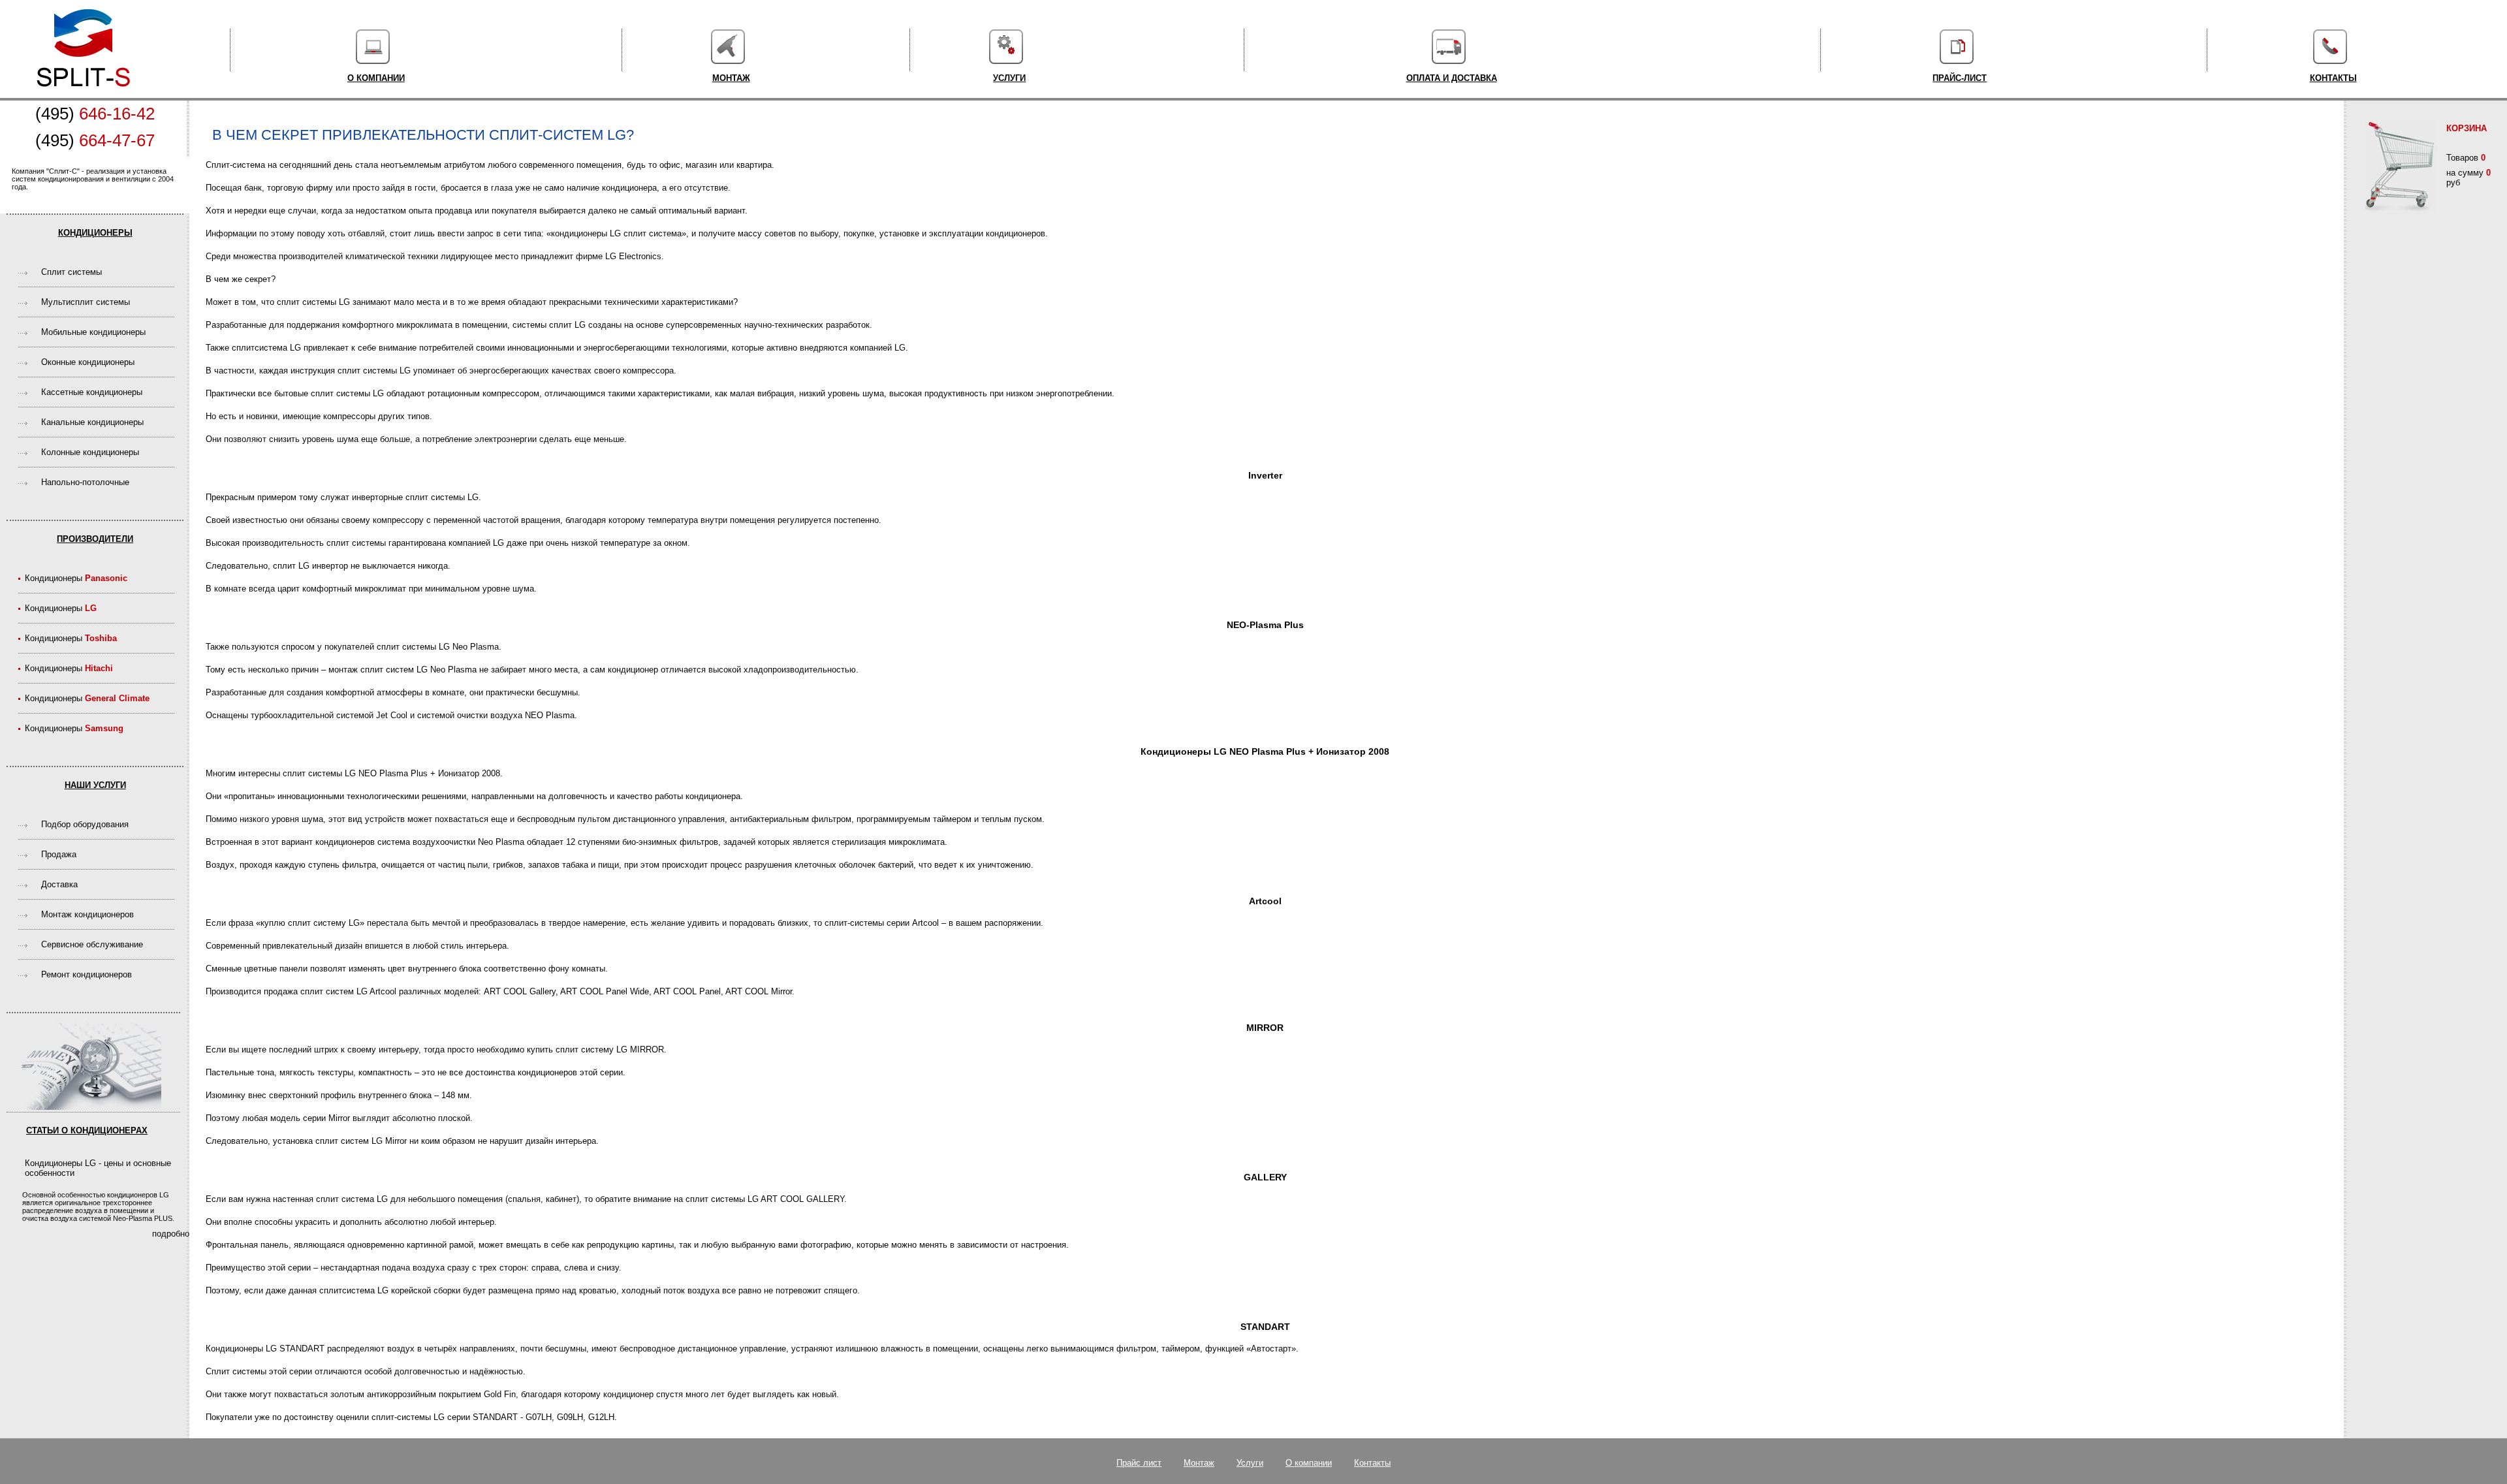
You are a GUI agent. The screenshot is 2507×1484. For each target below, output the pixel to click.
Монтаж (731, 78)
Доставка (59, 884)
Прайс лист (1139, 1463)
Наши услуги (95, 785)
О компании (376, 78)
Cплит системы (71, 272)
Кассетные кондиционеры (92, 392)
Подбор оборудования (85, 824)
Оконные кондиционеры (88, 362)
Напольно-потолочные (85, 482)
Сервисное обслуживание (92, 944)
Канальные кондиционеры (92, 422)
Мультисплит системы (86, 302)
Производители (95, 539)
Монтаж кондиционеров (87, 914)
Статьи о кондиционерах (87, 1130)
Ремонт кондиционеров (87, 974)
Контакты (2333, 78)
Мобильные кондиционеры (93, 332)
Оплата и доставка (1452, 78)
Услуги (1009, 78)
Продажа (59, 854)
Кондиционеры (95, 233)
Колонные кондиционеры (90, 452)
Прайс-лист (1960, 78)
